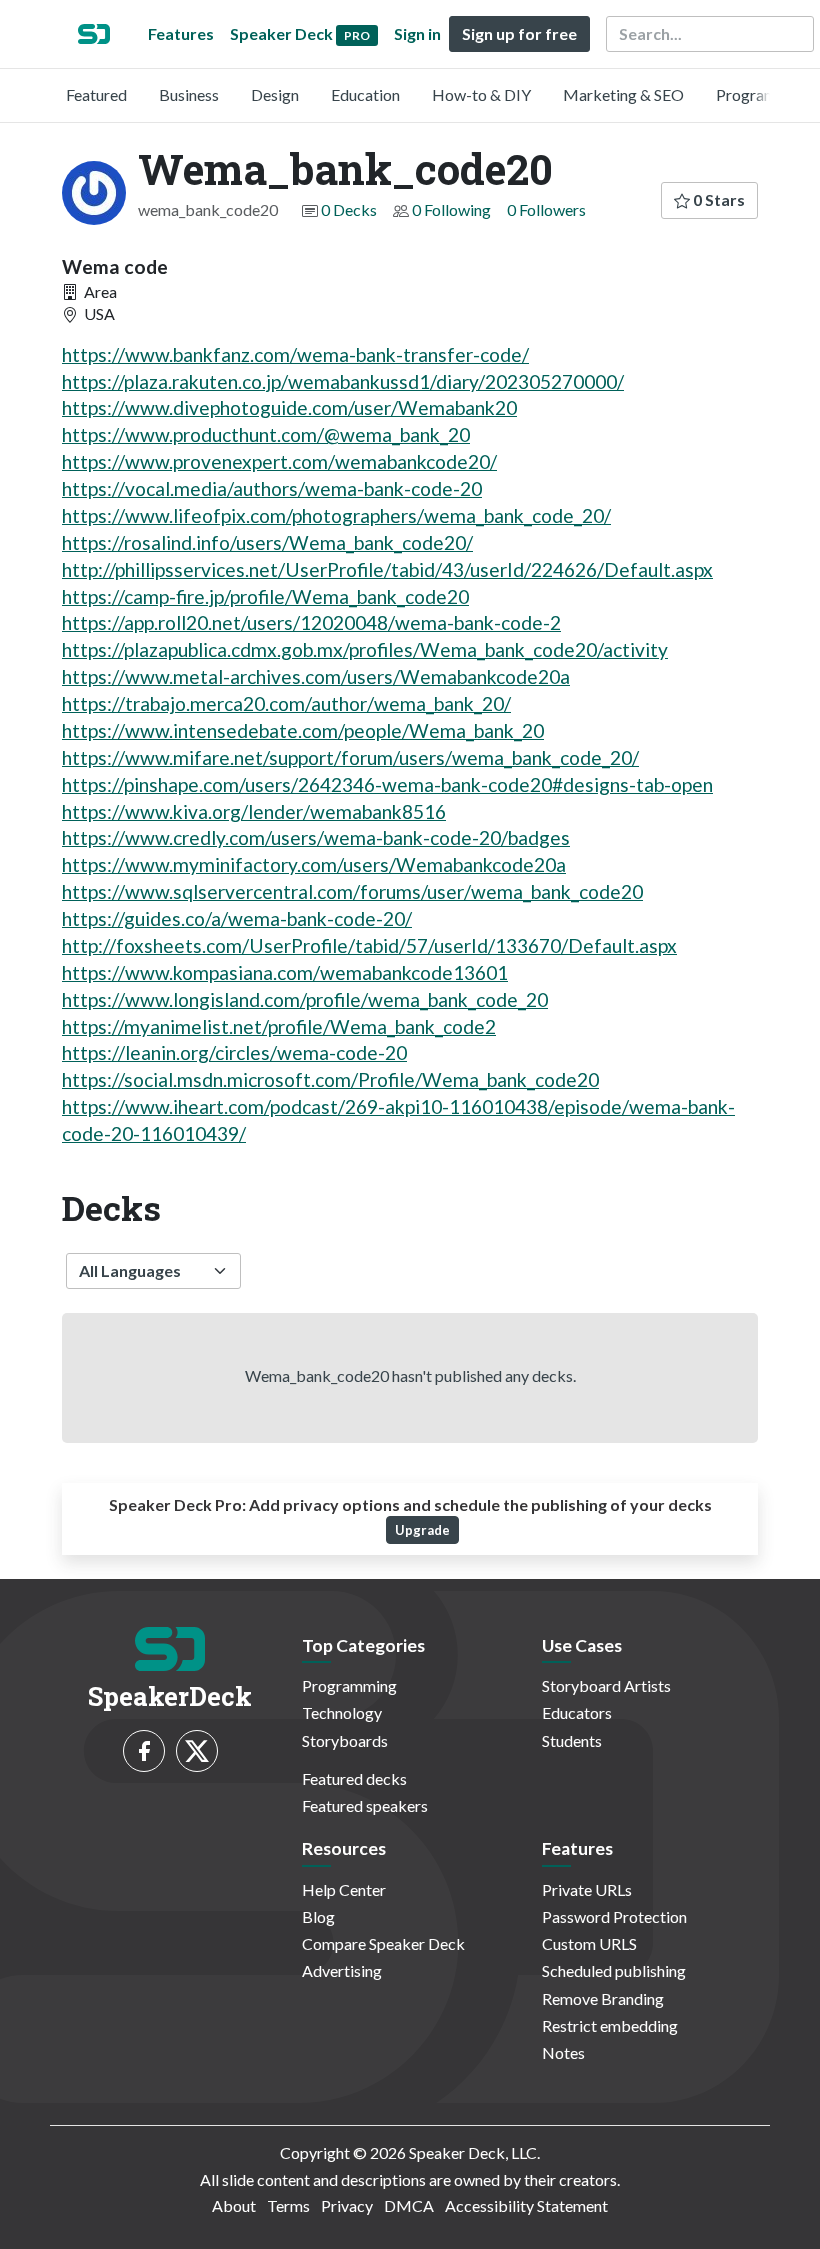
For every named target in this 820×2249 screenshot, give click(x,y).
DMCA (409, 2205)
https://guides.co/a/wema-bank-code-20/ (237, 918)
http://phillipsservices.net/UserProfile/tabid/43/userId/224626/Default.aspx (387, 569)
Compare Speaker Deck (383, 1943)
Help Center (344, 1889)
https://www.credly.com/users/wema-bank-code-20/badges (316, 837)
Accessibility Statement (526, 2205)
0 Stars (717, 199)
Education (365, 94)
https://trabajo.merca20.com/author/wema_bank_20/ (286, 703)
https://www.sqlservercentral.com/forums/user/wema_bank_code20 (352, 891)
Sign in (417, 33)
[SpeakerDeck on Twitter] (197, 1751)
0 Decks (349, 209)
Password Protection (614, 1916)
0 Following (451, 209)
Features (181, 33)
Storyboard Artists (606, 1685)
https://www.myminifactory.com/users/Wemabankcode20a (314, 864)
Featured (96, 94)
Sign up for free (519, 33)
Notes (563, 2052)
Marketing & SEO (623, 94)
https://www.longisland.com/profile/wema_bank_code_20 (305, 999)
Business (189, 94)
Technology (342, 1712)
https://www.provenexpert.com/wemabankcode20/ (279, 461)
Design (275, 94)
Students (572, 1740)
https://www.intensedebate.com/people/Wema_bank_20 (303, 730)
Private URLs (587, 1889)
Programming (763, 94)
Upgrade (422, 1530)
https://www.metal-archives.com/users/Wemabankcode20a (316, 676)
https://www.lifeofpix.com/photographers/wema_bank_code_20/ (336, 515)
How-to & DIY (481, 94)
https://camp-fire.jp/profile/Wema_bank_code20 (265, 596)
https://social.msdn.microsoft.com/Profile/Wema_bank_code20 (330, 1079)
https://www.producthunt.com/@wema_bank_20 (266, 434)
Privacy (347, 2205)
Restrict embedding (610, 2025)
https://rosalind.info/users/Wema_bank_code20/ (267, 542)
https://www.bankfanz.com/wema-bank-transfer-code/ (295, 354)
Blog (318, 1916)
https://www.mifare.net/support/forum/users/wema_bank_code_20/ (350, 757)
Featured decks (354, 1778)
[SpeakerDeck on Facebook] (144, 1751)
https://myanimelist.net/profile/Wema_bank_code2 (279, 1026)
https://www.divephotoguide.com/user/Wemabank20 (289, 407)
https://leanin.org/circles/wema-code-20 (234, 1052)
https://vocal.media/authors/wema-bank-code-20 (272, 488)
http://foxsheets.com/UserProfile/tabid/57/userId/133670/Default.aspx (369, 945)
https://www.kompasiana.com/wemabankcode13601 (285, 972)
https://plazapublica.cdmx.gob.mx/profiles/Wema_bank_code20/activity (365, 649)
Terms (288, 2205)
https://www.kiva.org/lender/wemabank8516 (254, 811)
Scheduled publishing (614, 1970)
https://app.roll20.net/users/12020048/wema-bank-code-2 (311, 622)
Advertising (342, 1970)
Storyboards (345, 1740)
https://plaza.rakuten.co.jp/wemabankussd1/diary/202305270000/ (343, 381)
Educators (577, 1712)
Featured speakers (365, 1805)
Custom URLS (589, 1943)
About (234, 2205)
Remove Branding (603, 1998)
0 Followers (546, 209)
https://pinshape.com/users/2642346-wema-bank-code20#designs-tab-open (387, 784)
